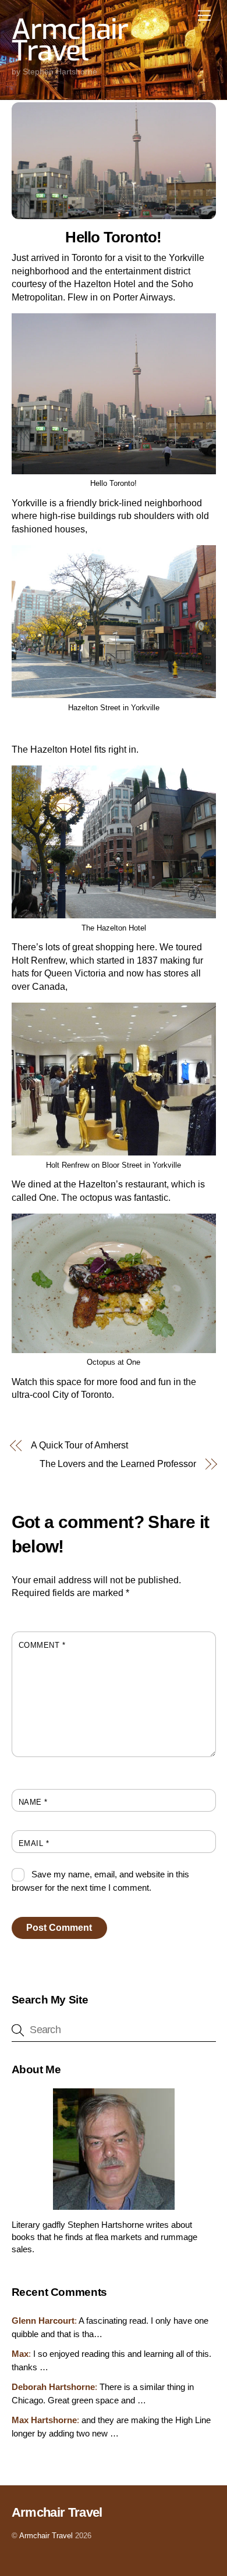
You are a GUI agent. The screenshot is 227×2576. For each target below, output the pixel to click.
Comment (42, 1645)
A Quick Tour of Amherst (79, 1445)
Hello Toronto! (113, 237)
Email (34, 1843)
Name (33, 1802)
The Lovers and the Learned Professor (118, 1464)
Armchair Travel (46, 2536)
